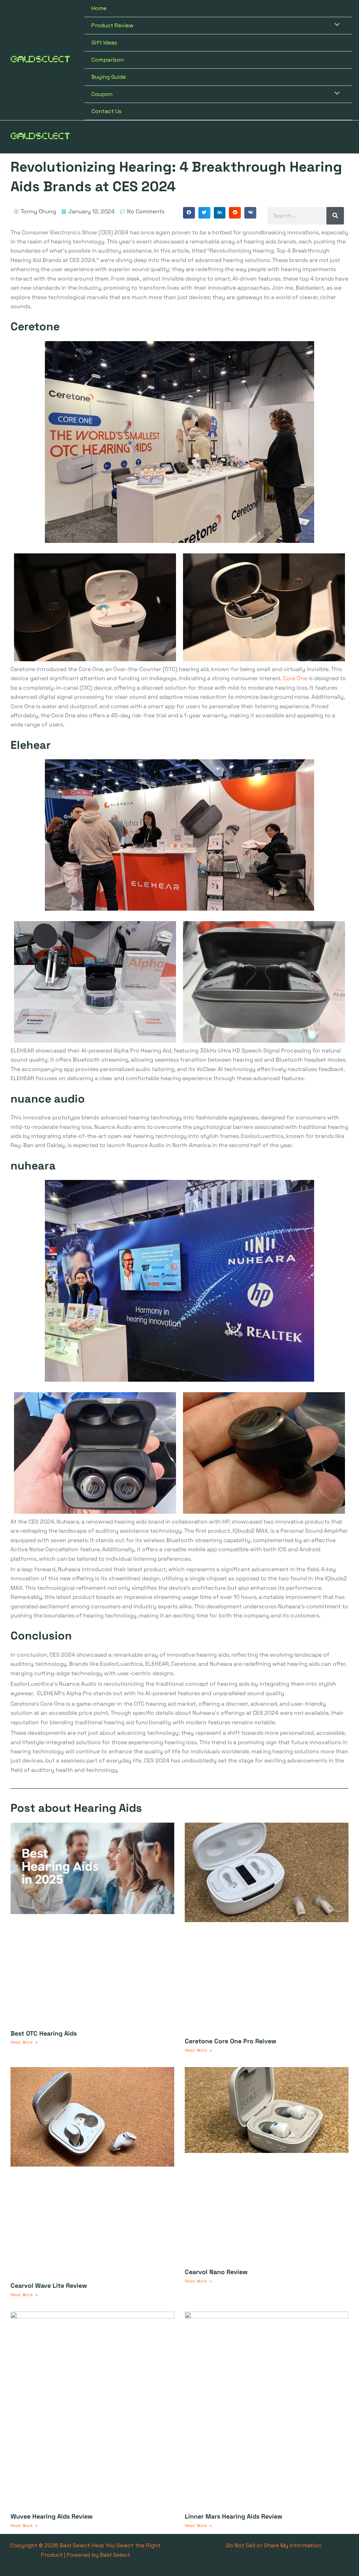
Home (99, 8)
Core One (295, 678)
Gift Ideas (104, 43)
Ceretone (35, 326)
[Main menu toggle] (344, 137)
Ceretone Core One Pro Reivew (231, 2041)
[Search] (335, 216)
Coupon (102, 94)
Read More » (24, 2042)
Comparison (108, 60)
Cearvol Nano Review (216, 2272)
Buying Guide (109, 77)
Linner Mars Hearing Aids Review (233, 2516)
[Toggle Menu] (336, 25)
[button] (189, 213)
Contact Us (107, 111)
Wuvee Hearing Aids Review (52, 2516)
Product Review (113, 25)
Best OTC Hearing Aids (44, 2033)
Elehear (31, 745)
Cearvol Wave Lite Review (49, 2285)
